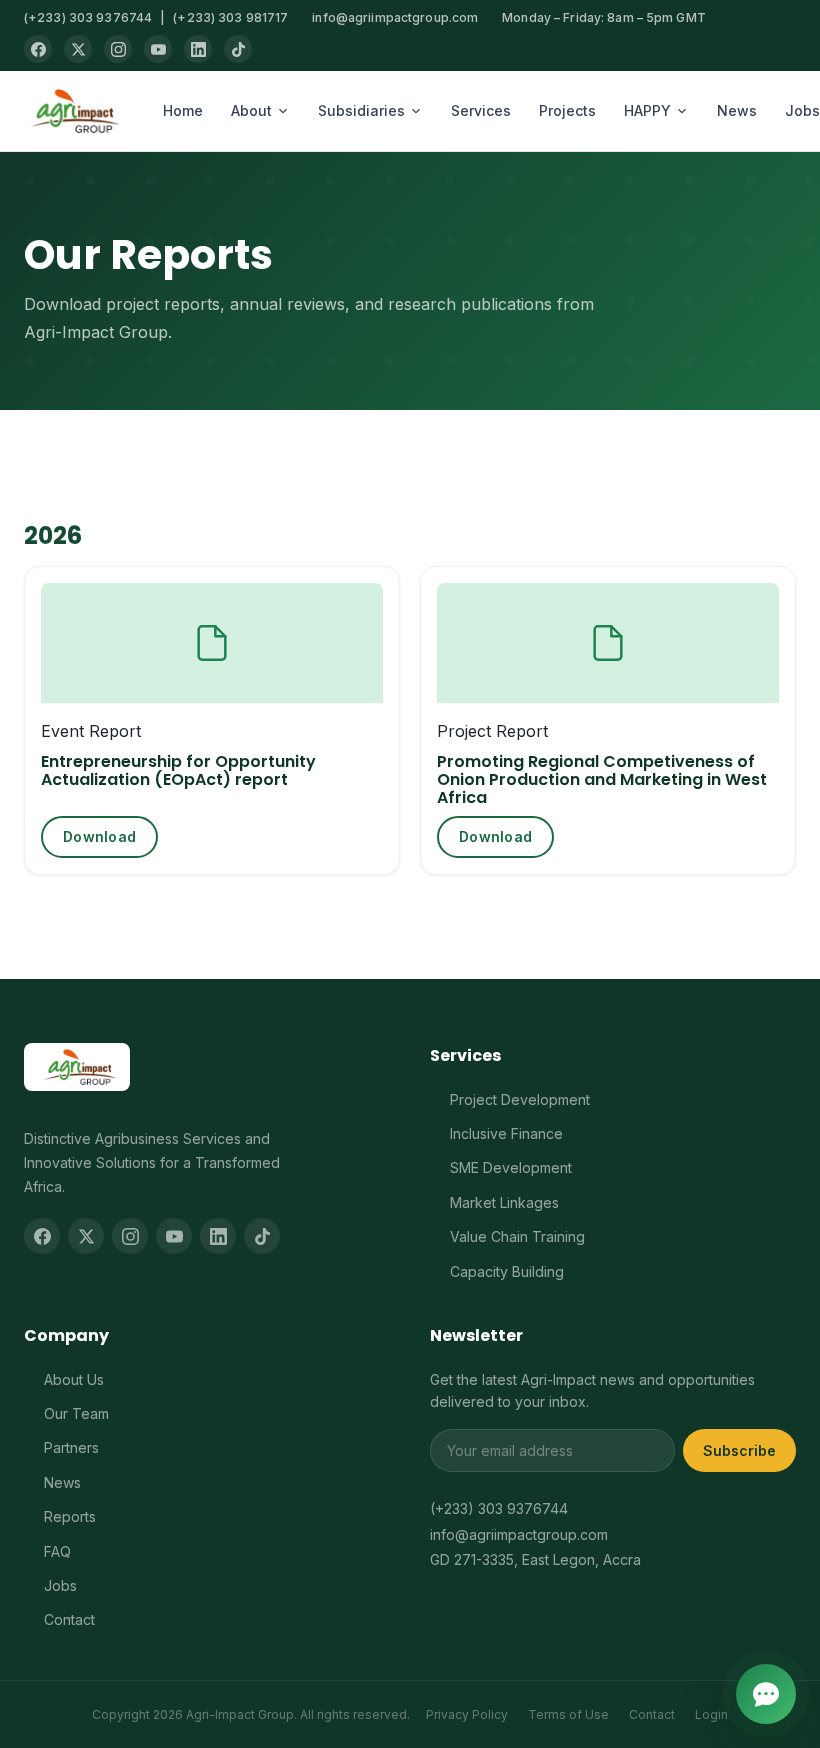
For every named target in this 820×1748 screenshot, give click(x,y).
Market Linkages (504, 1202)
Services (481, 110)
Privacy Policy (467, 1714)
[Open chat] (766, 1694)
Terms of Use (568, 1714)
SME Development (511, 1167)
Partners (71, 1447)
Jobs (60, 1585)
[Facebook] (38, 49)
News (737, 110)
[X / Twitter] (78, 49)
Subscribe (739, 1450)
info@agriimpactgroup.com (395, 17)
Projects (567, 110)
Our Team (76, 1413)
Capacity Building (507, 1271)
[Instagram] (118, 49)
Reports (70, 1516)
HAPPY (647, 110)
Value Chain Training (517, 1236)
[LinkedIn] (198, 49)
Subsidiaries (361, 110)
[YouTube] (158, 49)
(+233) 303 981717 (230, 17)
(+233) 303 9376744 (88, 17)
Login (711, 1714)
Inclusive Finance (506, 1133)
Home (183, 110)
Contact (69, 1619)
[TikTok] (238, 49)
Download (99, 836)
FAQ (57, 1551)
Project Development (520, 1099)
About (251, 110)
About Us (74, 1379)
